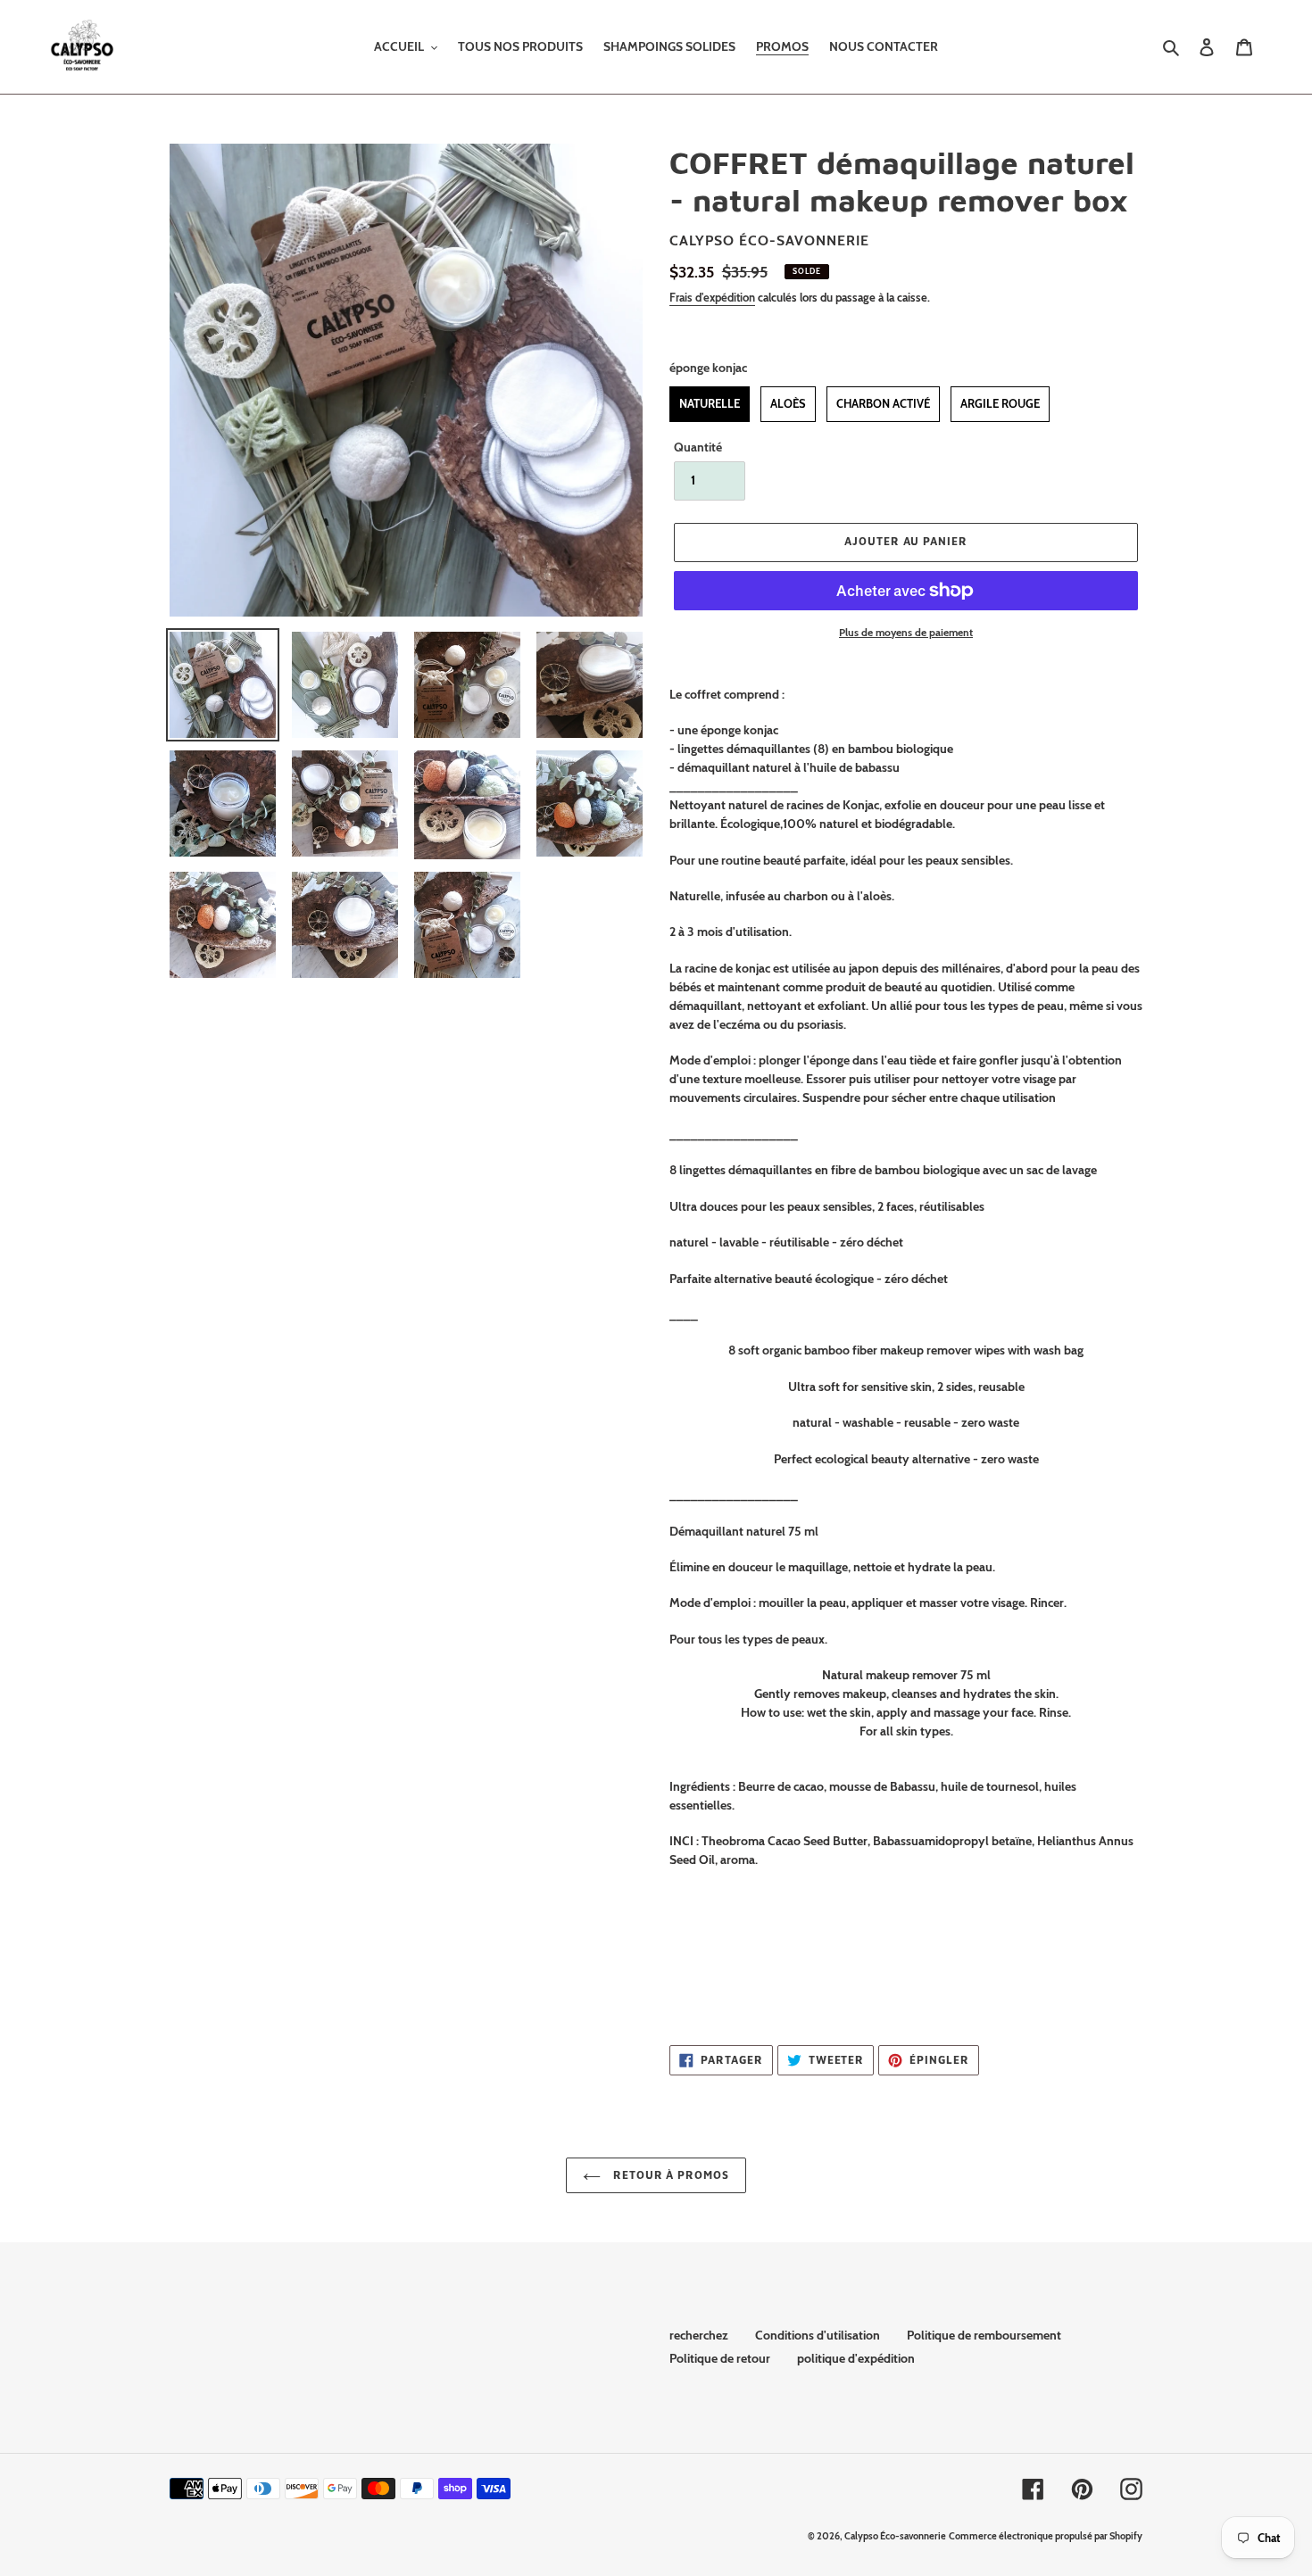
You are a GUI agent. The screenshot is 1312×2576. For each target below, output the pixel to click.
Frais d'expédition (712, 297)
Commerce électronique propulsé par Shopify (1046, 2536)
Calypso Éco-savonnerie (895, 2536)
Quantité (698, 447)
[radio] (710, 404)
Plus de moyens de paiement (906, 632)
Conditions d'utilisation (818, 2335)
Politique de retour (720, 2358)
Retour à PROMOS (669, 2175)
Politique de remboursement (984, 2335)
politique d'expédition (856, 2358)
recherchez (699, 2335)
